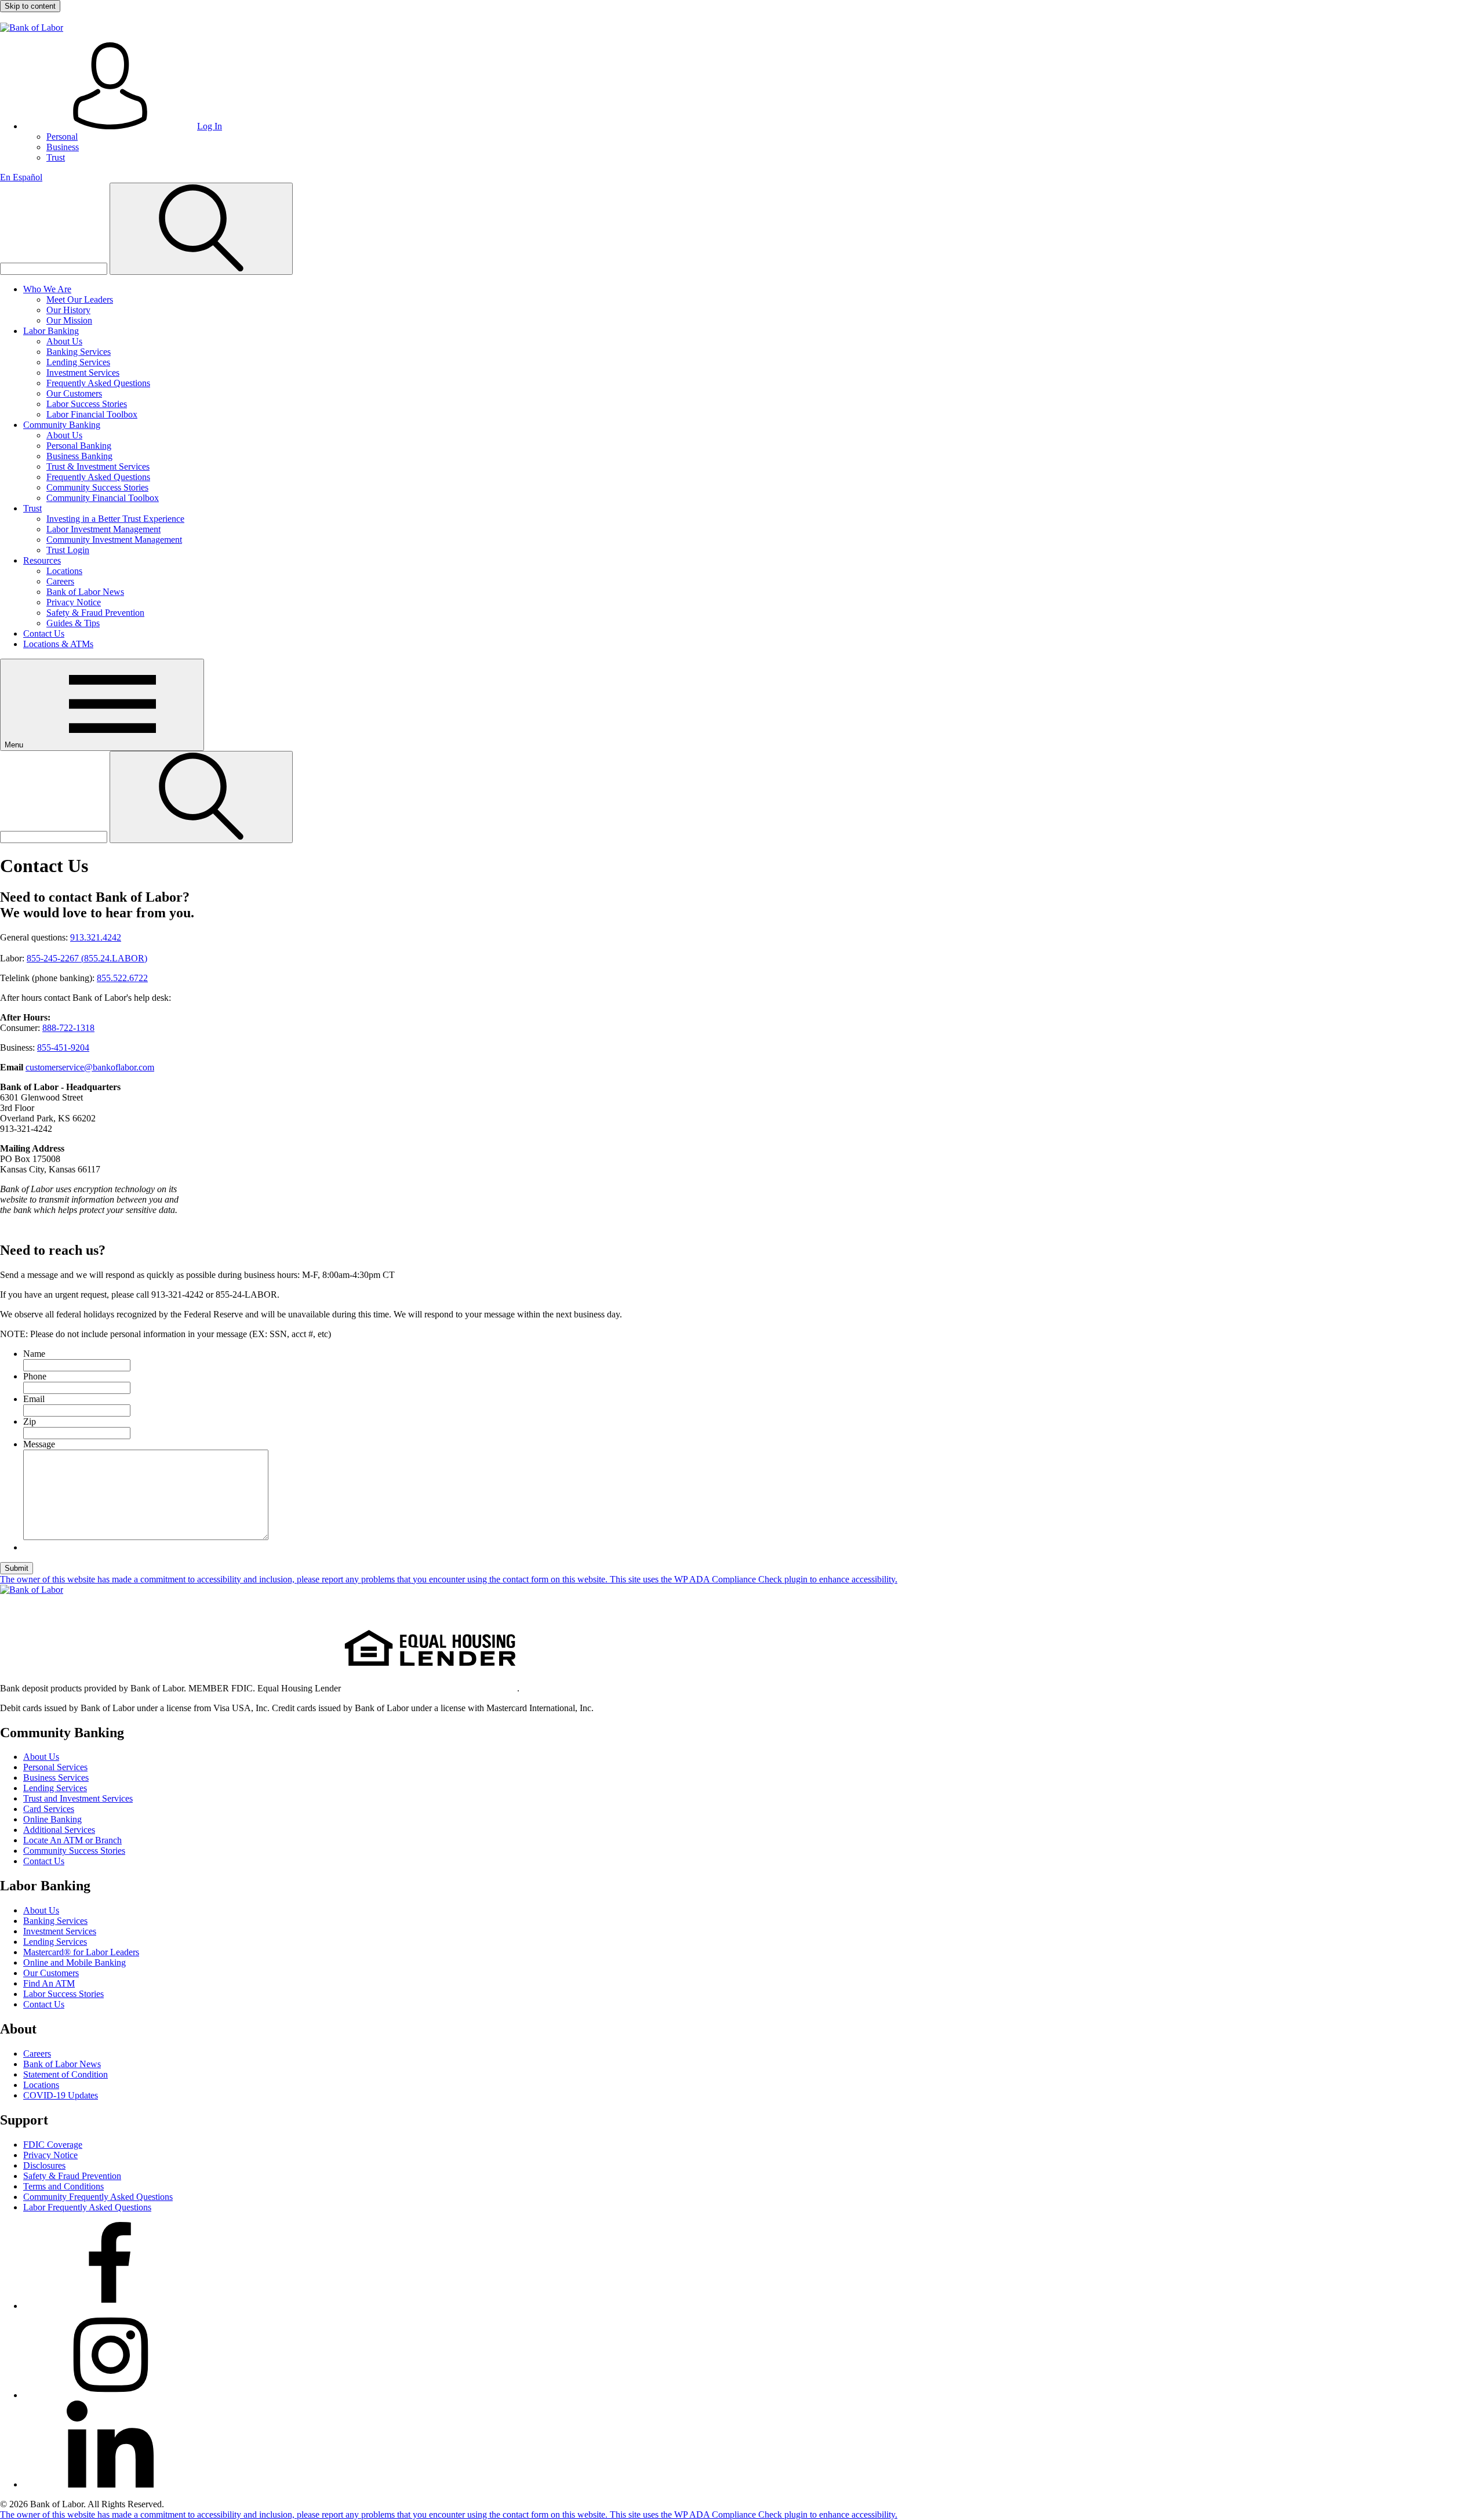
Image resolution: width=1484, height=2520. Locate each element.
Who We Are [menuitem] (47, 289)
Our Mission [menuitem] (69, 320)
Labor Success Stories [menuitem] (87, 404)
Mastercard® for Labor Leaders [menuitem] (81, 1952)
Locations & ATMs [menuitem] (58, 644)
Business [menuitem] (63, 147)
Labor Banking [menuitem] (51, 331)
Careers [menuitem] (60, 581)
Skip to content (30, 6)
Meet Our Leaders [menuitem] (80, 299)
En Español (21, 177)
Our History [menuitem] (68, 310)
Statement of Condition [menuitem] (66, 2074)
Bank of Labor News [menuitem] (85, 592)
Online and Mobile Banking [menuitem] (74, 1962)
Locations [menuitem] (64, 571)
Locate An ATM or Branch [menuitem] (72, 1840)
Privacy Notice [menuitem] (74, 602)
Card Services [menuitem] (49, 1809)
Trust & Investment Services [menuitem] (98, 466)
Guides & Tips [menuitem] (73, 623)
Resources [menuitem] (42, 560)
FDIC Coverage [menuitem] (53, 2145)
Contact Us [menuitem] (44, 633)
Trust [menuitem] (56, 157)
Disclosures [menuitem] (44, 2165)
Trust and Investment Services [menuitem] (78, 1798)
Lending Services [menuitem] (78, 362)
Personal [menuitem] (62, 137)
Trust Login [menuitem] (68, 550)
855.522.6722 (122, 978)
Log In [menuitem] (210, 126)
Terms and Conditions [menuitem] (63, 2186)
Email (34, 1399)
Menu (15, 745)
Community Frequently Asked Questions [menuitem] (98, 2197)
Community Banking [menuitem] (62, 425)
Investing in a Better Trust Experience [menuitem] (115, 519)
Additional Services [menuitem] (59, 1830)
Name (34, 1354)
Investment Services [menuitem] (83, 373)
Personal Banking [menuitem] (79, 446)
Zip (30, 1421)
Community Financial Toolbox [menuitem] (103, 498)
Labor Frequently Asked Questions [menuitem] (87, 2207)
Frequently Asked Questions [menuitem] (98, 383)
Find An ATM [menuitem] (49, 1983)
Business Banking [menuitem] (79, 456)
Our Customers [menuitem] (74, 393)
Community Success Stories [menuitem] (97, 487)
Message (39, 1444)
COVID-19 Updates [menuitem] (61, 2095)
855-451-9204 (63, 1047)
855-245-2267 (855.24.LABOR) (87, 958)
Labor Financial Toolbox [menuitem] (92, 414)
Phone (35, 1376)
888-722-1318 (68, 1028)
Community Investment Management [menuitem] (114, 540)
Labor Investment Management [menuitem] (103, 529)
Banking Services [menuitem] (79, 352)
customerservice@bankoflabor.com (90, 1067)
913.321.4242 (96, 937)
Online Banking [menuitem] (52, 1819)
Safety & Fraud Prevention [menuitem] (95, 613)
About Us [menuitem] (64, 341)
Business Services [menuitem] (56, 1778)
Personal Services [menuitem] (55, 1767)
